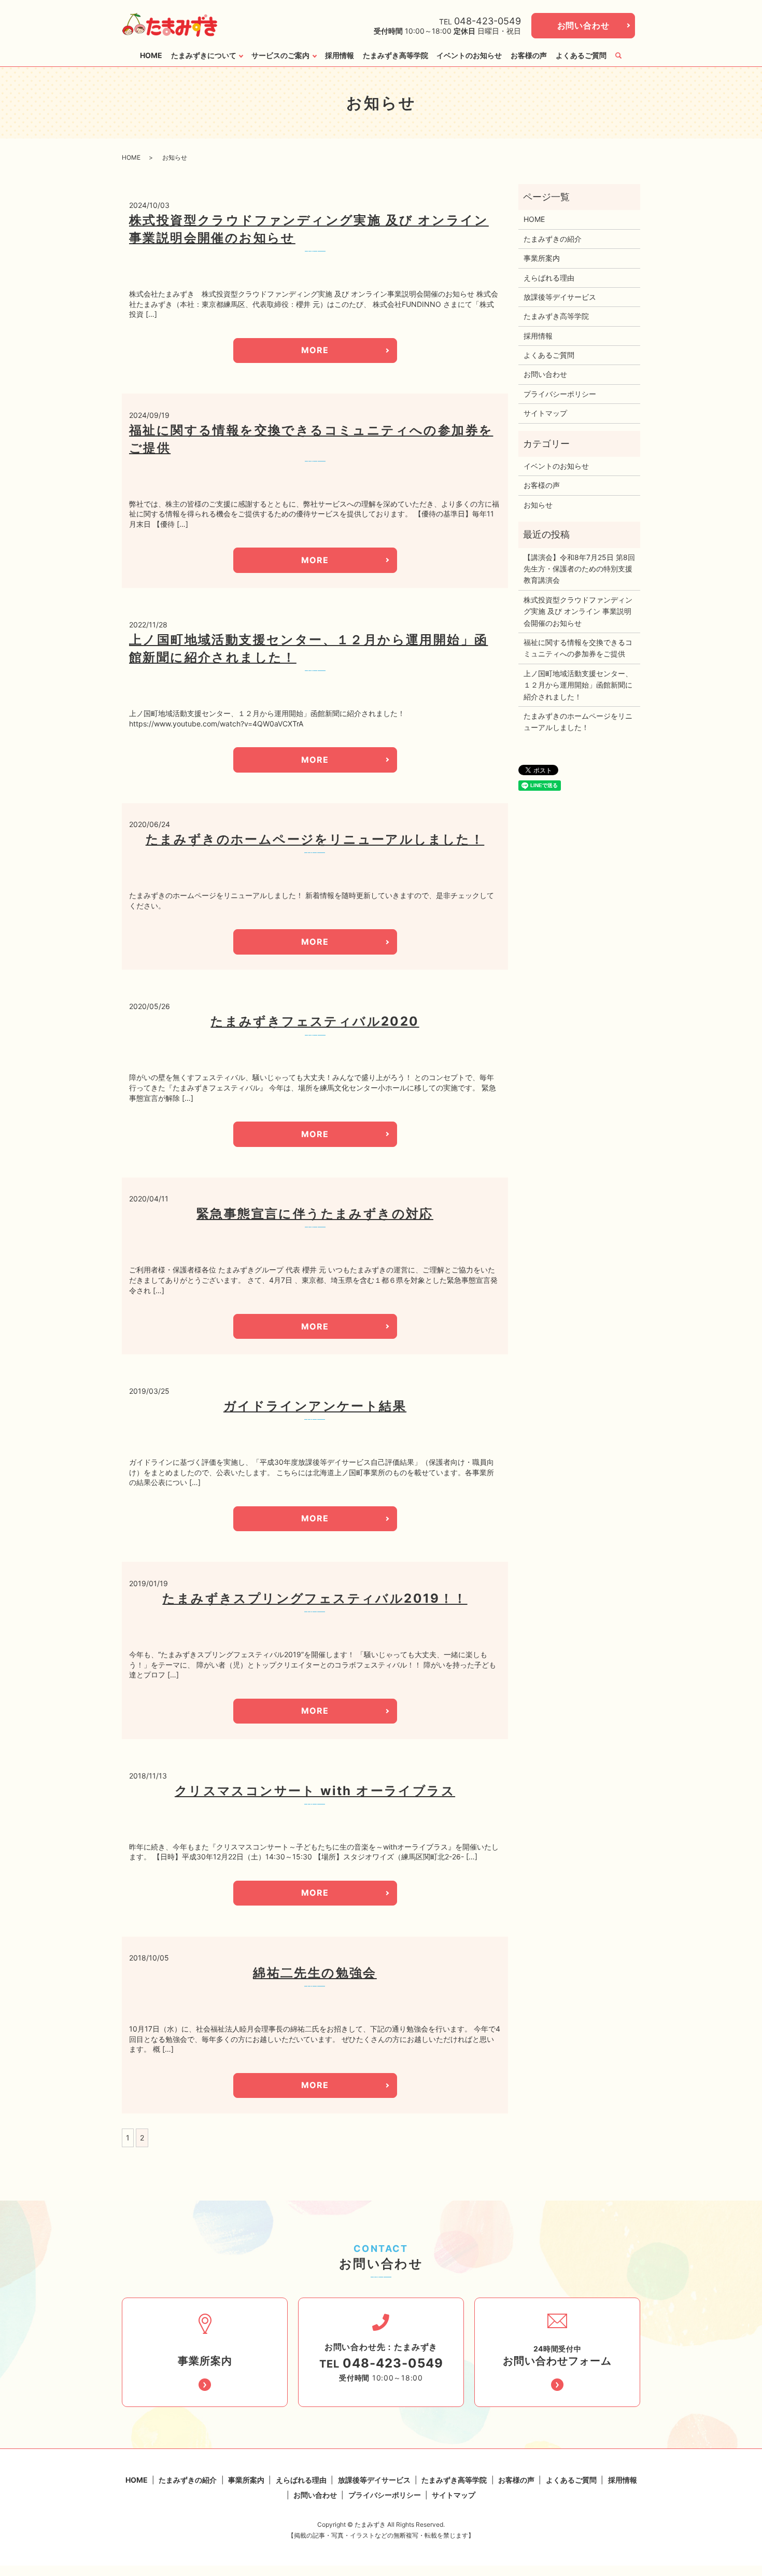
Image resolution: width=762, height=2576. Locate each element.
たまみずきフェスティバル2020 (315, 1021)
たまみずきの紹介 (553, 239)
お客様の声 (529, 55)
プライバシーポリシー (560, 394)
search (618, 55)
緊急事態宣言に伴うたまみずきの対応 (315, 1214)
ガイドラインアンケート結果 (315, 1406)
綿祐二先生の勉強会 (315, 1973)
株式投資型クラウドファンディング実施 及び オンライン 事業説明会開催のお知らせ (578, 611)
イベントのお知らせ (469, 55)
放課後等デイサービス (560, 297)
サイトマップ (545, 413)
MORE (315, 350)
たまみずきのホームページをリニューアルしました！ (315, 839)
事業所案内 (542, 258)
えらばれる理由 (549, 278)
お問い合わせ (583, 25)
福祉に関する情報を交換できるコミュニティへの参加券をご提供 (578, 648)
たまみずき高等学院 (396, 55)
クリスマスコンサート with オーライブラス (315, 1791)
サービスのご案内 (280, 55)
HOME (151, 55)
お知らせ (538, 505)
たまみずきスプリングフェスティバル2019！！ (315, 1598)
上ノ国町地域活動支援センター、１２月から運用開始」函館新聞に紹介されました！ (578, 685)
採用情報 (340, 55)
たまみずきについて (204, 55)
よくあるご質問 (581, 55)
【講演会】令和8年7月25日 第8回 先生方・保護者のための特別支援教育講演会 (579, 569)
